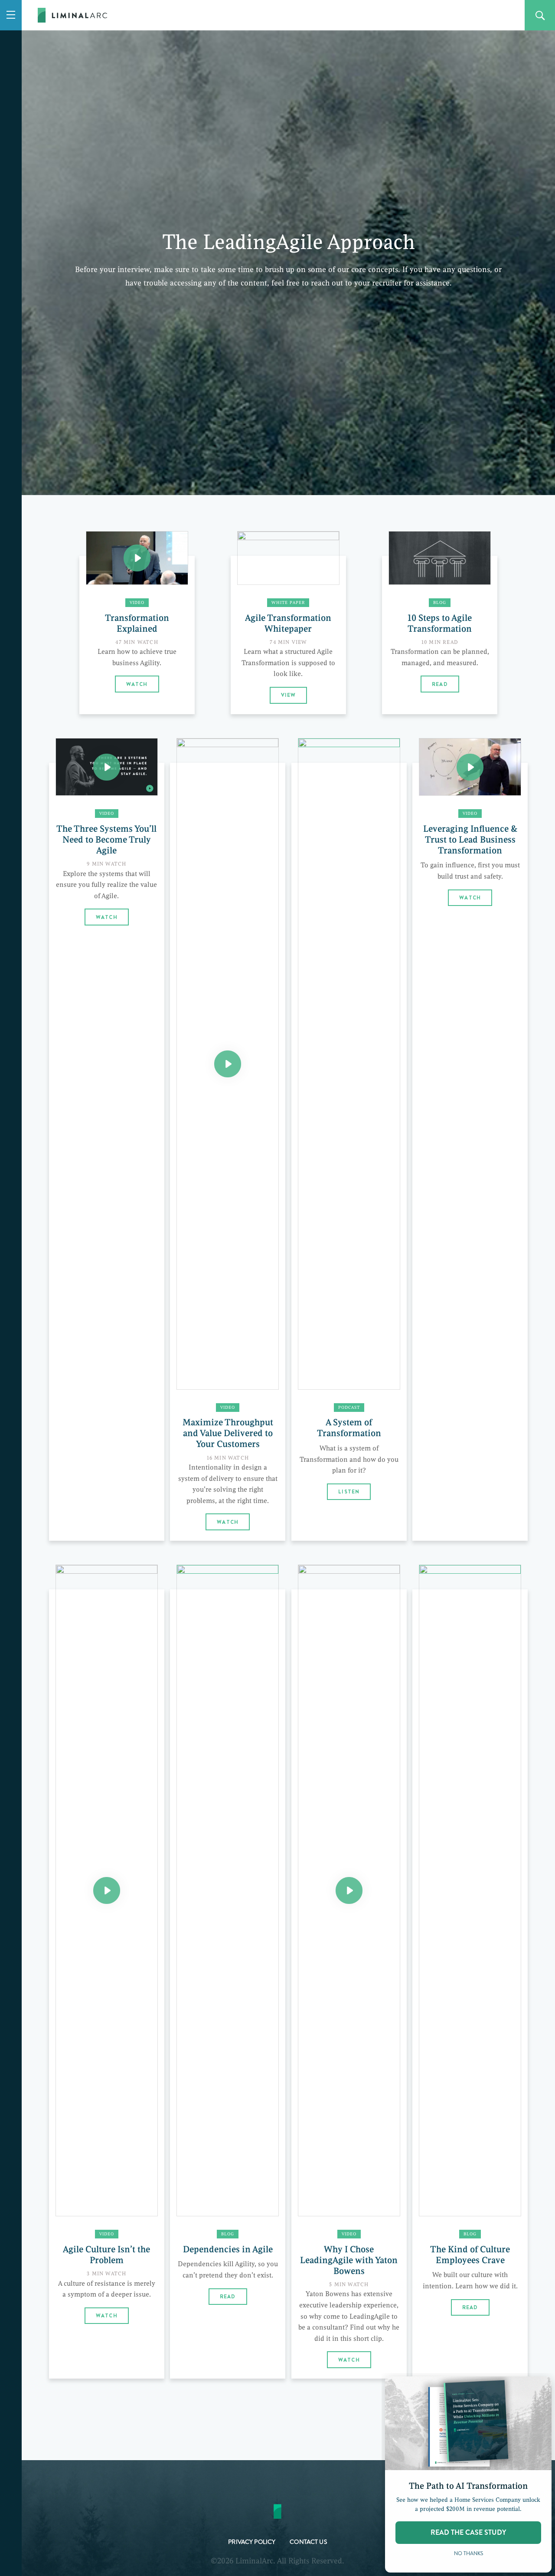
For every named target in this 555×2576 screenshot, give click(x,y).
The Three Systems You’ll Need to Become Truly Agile (106, 840)
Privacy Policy (252, 2543)
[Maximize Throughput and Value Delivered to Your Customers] (228, 1064)
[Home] (72, 18)
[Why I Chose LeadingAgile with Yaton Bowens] (349, 1890)
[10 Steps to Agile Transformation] (440, 558)
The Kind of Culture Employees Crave (470, 2255)
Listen (349, 1492)
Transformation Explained (137, 623)
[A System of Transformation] (349, 1064)
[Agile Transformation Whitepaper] (288, 558)
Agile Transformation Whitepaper (288, 623)
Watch (137, 684)
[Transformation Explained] (137, 558)
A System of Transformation (349, 1428)
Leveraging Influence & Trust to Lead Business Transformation (470, 840)
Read (440, 684)
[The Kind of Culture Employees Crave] (470, 1890)
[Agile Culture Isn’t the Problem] (107, 1890)
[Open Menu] (11, 15)
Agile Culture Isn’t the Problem (106, 2255)
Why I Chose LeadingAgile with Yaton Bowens (349, 2260)
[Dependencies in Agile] (228, 1890)
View (289, 695)
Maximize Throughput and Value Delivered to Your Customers (228, 1433)
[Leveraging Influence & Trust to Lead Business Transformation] (470, 767)
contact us (308, 2543)
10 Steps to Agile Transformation (440, 623)
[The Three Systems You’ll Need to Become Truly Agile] (107, 767)
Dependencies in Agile (228, 2249)
